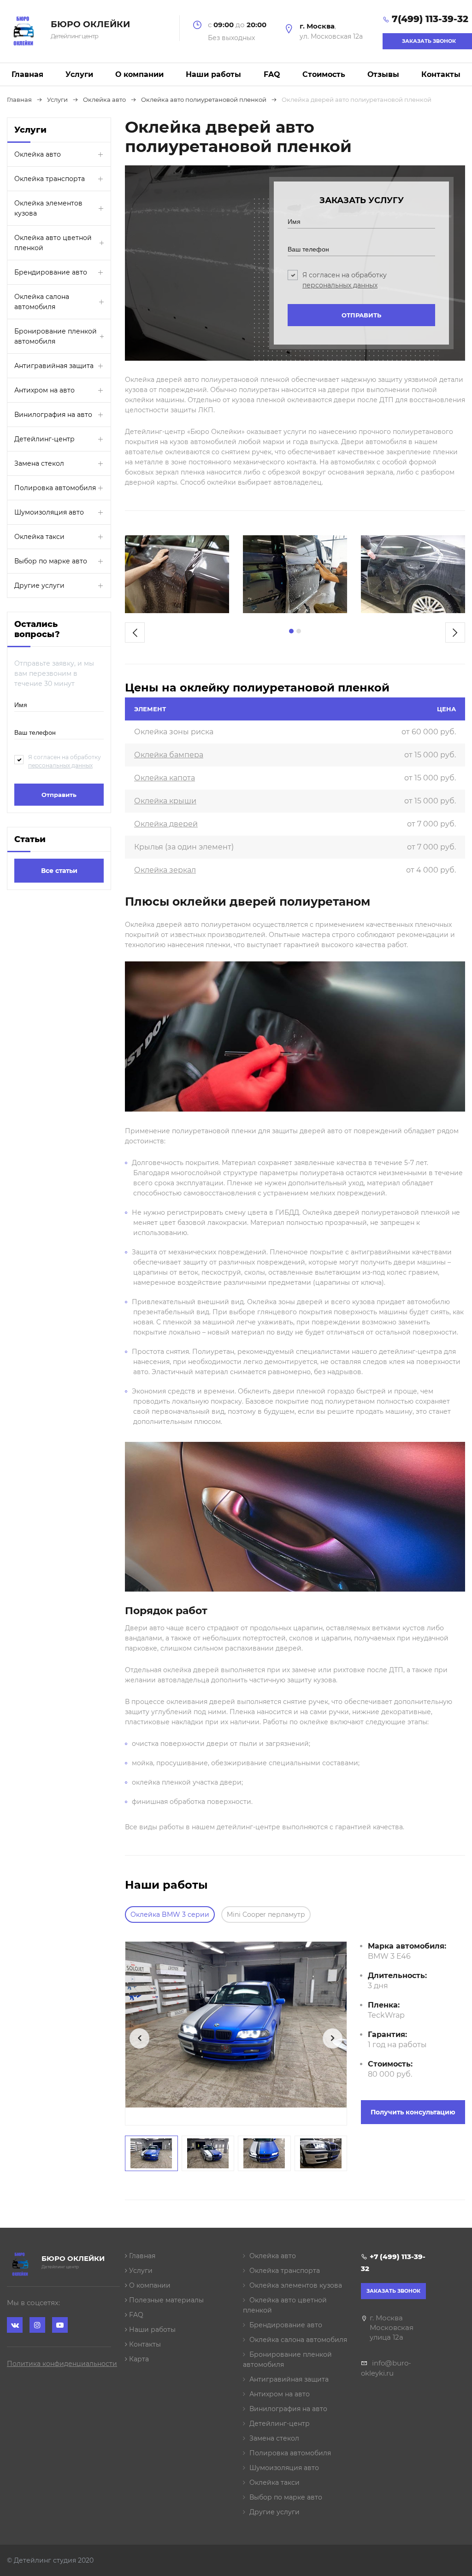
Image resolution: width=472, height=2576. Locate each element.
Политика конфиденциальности (62, 2364)
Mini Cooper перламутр (266, 1914)
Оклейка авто (38, 154)
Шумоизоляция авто (49, 512)
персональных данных (60, 765)
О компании (139, 74)
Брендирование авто (51, 272)
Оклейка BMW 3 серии (170, 1914)
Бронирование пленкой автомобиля (56, 336)
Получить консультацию (413, 2112)
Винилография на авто (53, 415)
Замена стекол (39, 463)
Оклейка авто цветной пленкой (53, 243)
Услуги (79, 74)
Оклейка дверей (166, 824)
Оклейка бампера (169, 755)
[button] (291, 631)
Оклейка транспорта (50, 179)
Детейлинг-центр (44, 439)
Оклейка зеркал (165, 870)
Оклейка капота (165, 778)
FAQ (272, 74)
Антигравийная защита (54, 366)
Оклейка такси (39, 537)
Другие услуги (39, 585)
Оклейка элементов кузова (48, 208)
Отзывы (383, 74)
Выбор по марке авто (51, 561)
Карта (138, 2359)
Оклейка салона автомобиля (42, 302)
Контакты (441, 74)
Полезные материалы (165, 2300)
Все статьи (59, 871)
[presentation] (135, 632)
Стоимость (324, 74)
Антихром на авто (44, 390)
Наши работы (213, 74)
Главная (27, 74)
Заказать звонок (393, 2291)
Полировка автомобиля (55, 488)
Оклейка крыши (165, 801)
